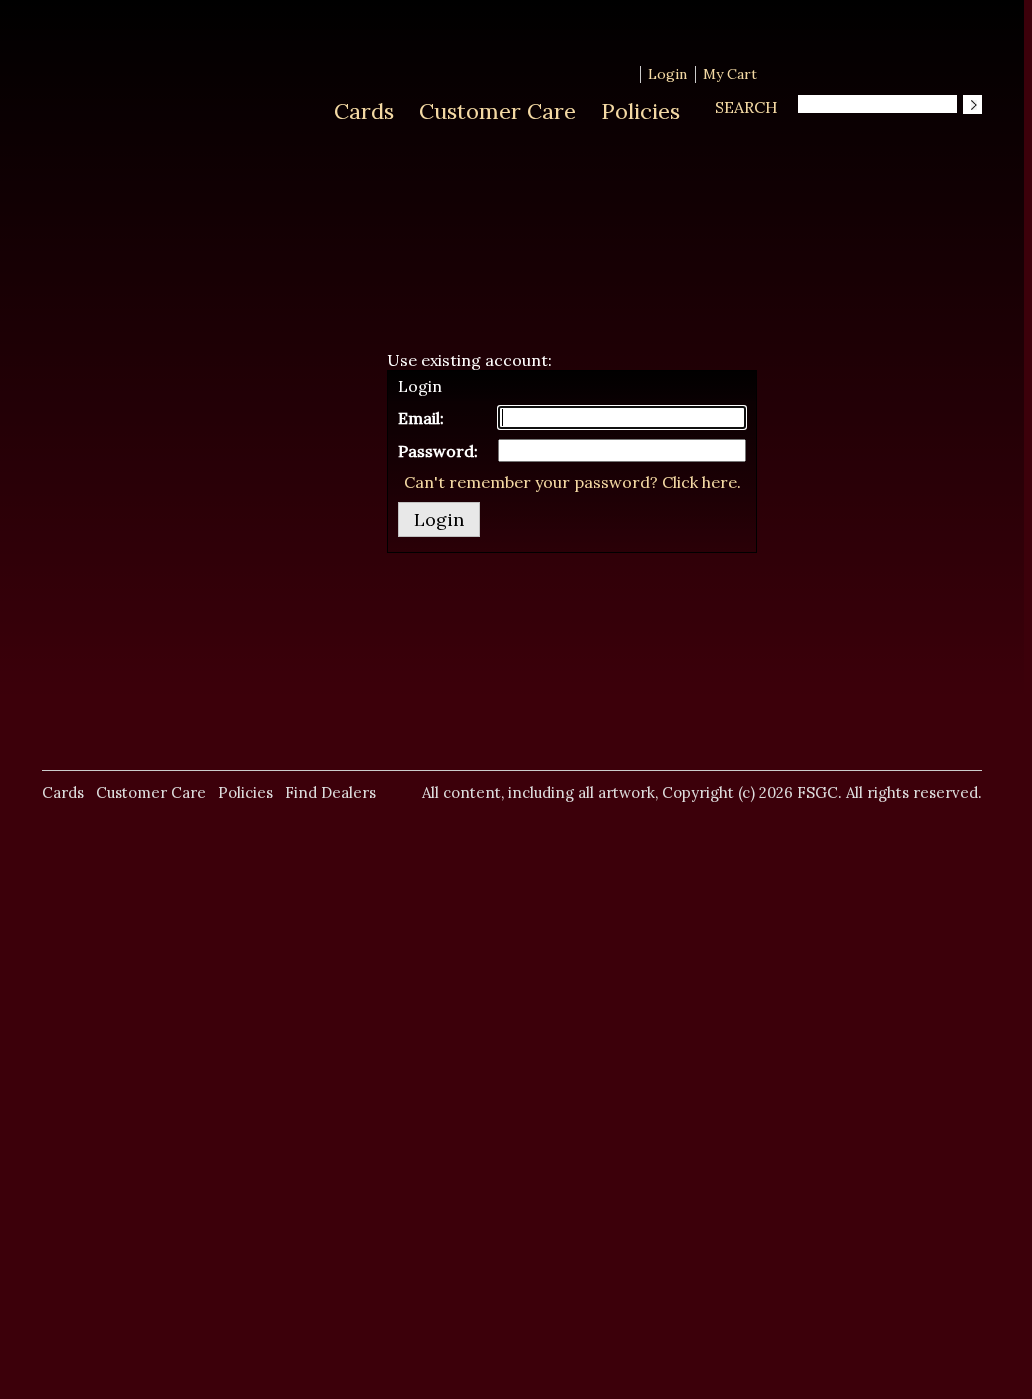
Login (667, 74)
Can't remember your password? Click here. (572, 482)
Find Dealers (330, 792)
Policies (640, 111)
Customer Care (497, 111)
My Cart (730, 74)
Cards (364, 111)
